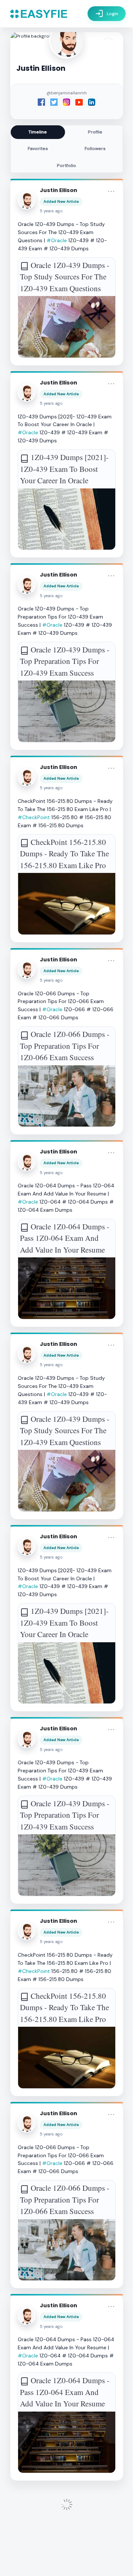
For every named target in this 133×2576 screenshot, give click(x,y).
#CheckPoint (34, 817)
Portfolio (66, 166)
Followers (95, 149)
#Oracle (57, 240)
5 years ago (51, 211)
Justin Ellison (59, 190)
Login (107, 14)
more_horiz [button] (111, 191)
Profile (95, 132)
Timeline (38, 132)
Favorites (38, 149)
